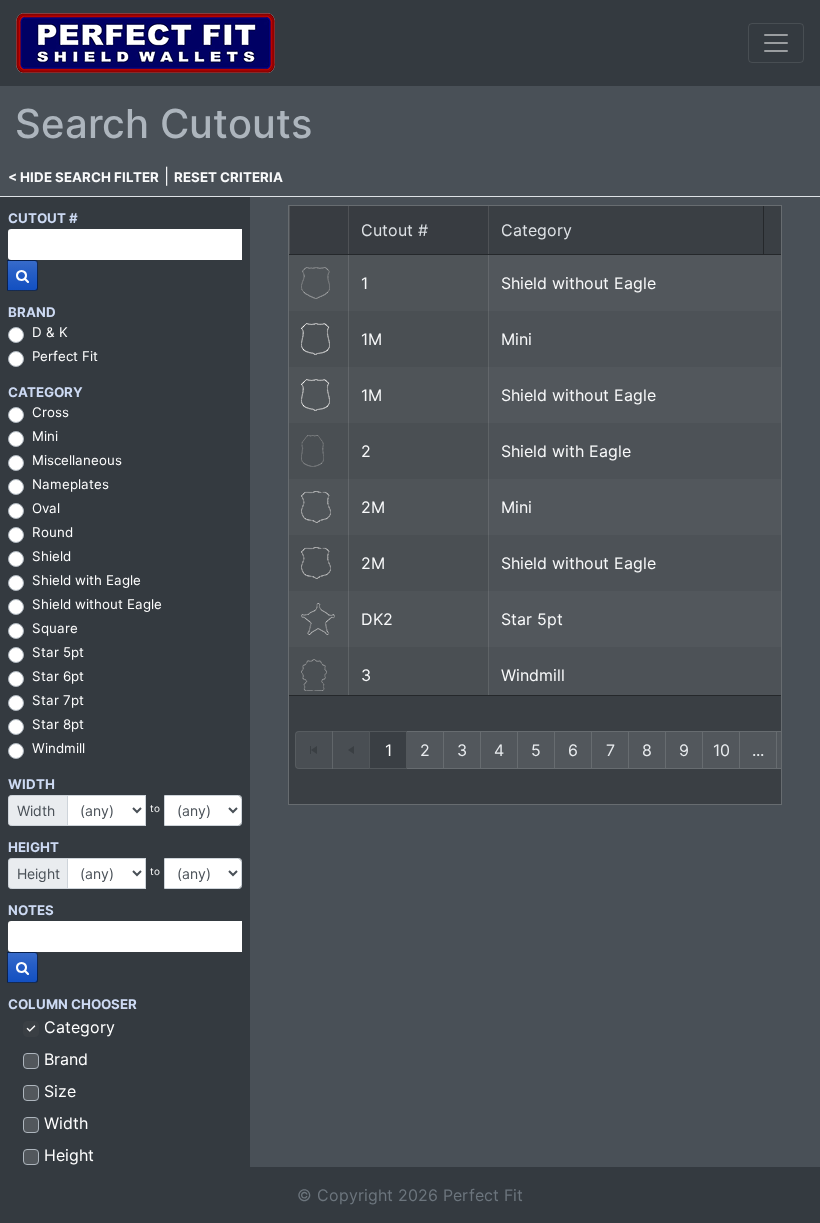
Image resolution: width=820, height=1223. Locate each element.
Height (69, 1155)
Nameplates (70, 484)
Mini (45, 436)
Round (52, 532)
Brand (66, 1059)
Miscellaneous (77, 460)
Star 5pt (58, 652)
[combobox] (125, 244)
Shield (51, 556)
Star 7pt (58, 700)
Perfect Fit (65, 356)
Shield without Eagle (97, 604)
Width (66, 1123)
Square (55, 628)
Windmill (58, 748)
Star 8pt (58, 724)
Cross (50, 412)
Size (60, 1091)
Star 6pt (58, 676)
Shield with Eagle (86, 580)
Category (79, 1027)
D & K (50, 332)
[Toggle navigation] (776, 43)
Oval (46, 508)
